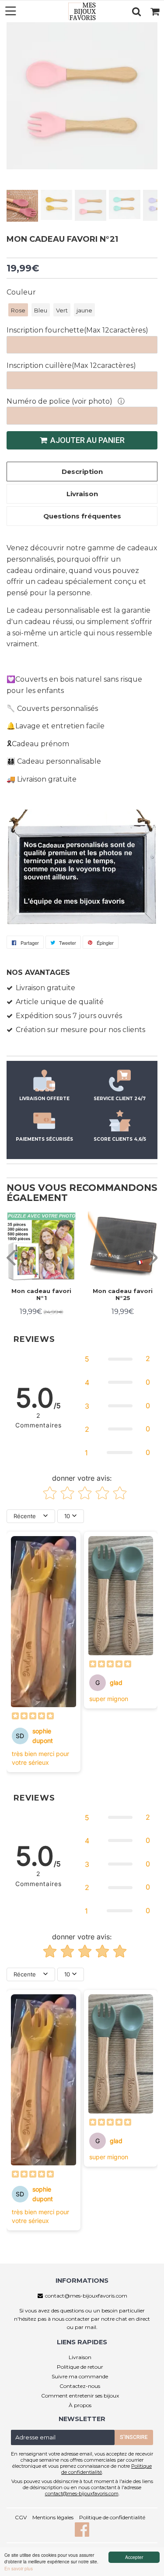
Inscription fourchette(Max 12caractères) (77, 330)
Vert (62, 310)
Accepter (134, 2557)
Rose (18, 310)
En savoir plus (19, 2568)
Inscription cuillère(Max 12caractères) (71, 365)
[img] (33, 1717)
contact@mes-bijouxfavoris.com (86, 2296)
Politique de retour (80, 2367)
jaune (84, 310)
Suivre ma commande (80, 2376)
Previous (14, 106)
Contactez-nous (80, 2386)
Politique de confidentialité (112, 2517)
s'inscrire (134, 2437)
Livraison (80, 2357)
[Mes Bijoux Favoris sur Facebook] (82, 2534)
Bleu (41, 310)
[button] (117, 1359)
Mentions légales (53, 2517)
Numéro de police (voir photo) (60, 401)
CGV (21, 2517)
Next (150, 106)
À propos (80, 2405)
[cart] (155, 11)
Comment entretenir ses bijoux (80, 2396)
